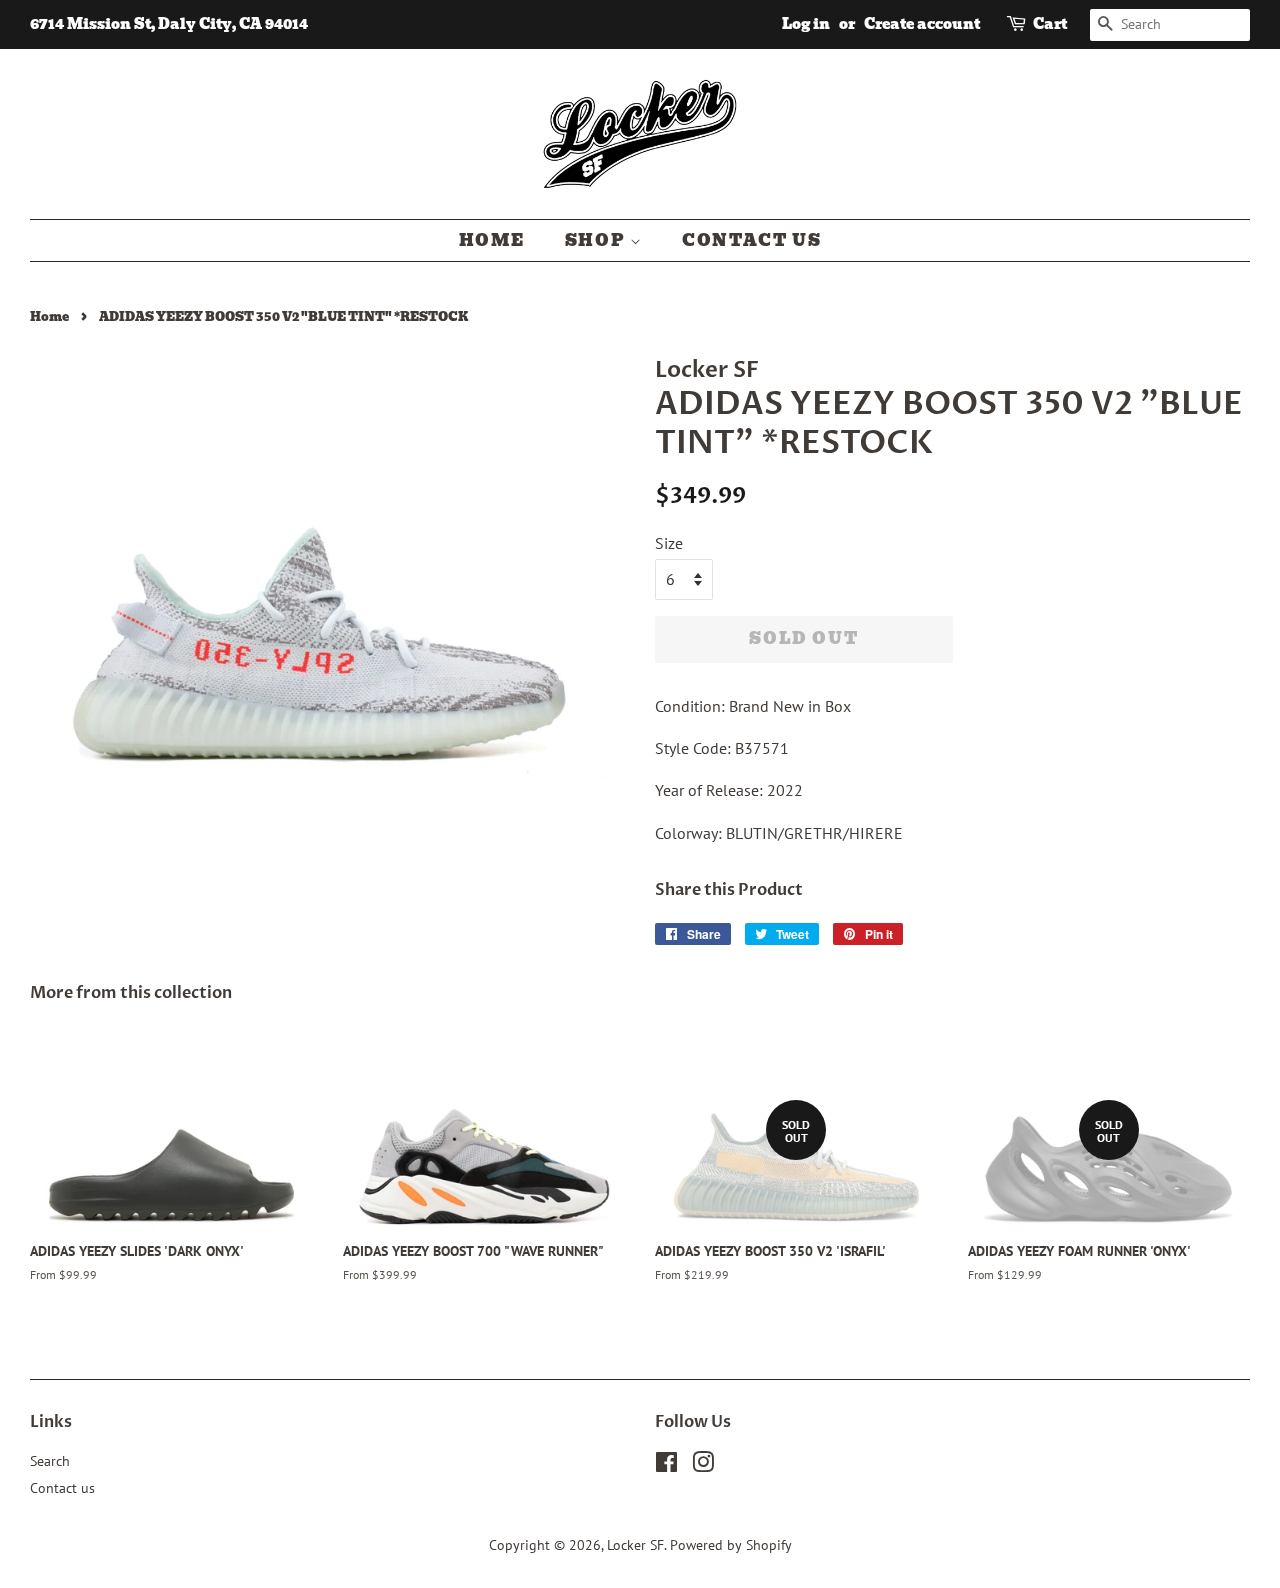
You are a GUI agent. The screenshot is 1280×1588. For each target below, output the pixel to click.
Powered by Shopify (731, 1545)
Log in (806, 24)
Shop (597, 240)
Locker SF (635, 1545)
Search (50, 1461)
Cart (1050, 24)
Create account (922, 24)
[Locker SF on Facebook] (666, 1466)
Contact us (751, 240)
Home (492, 240)
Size (669, 543)
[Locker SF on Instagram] (703, 1466)
